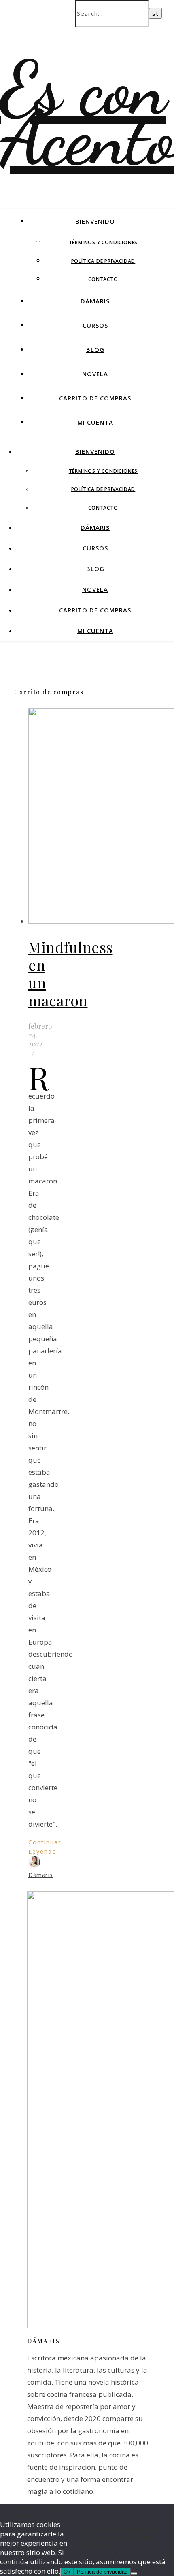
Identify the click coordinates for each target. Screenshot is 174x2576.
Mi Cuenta (95, 422)
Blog (95, 349)
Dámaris (95, 301)
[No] (134, 2574)
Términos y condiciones (103, 242)
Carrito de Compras (95, 398)
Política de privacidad (103, 261)
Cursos (95, 325)
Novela (95, 374)
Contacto (103, 279)
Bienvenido (95, 221)
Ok (67, 2572)
